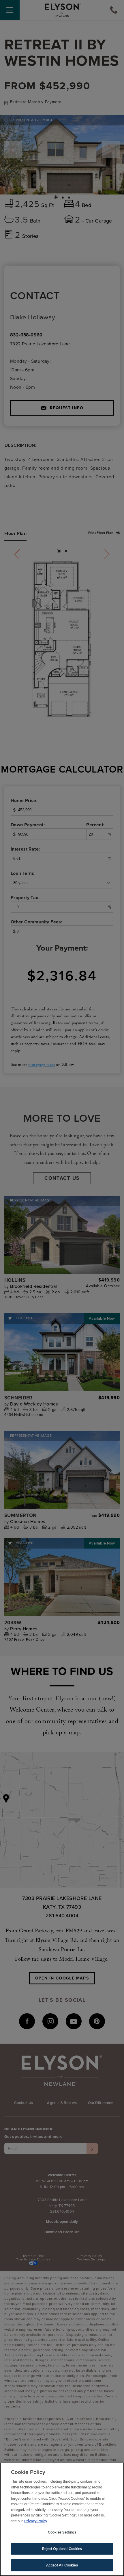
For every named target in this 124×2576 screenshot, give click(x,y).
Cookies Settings (62, 2532)
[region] (62, 2519)
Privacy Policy (36, 2521)
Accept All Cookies (62, 2565)
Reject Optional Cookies (62, 2549)
